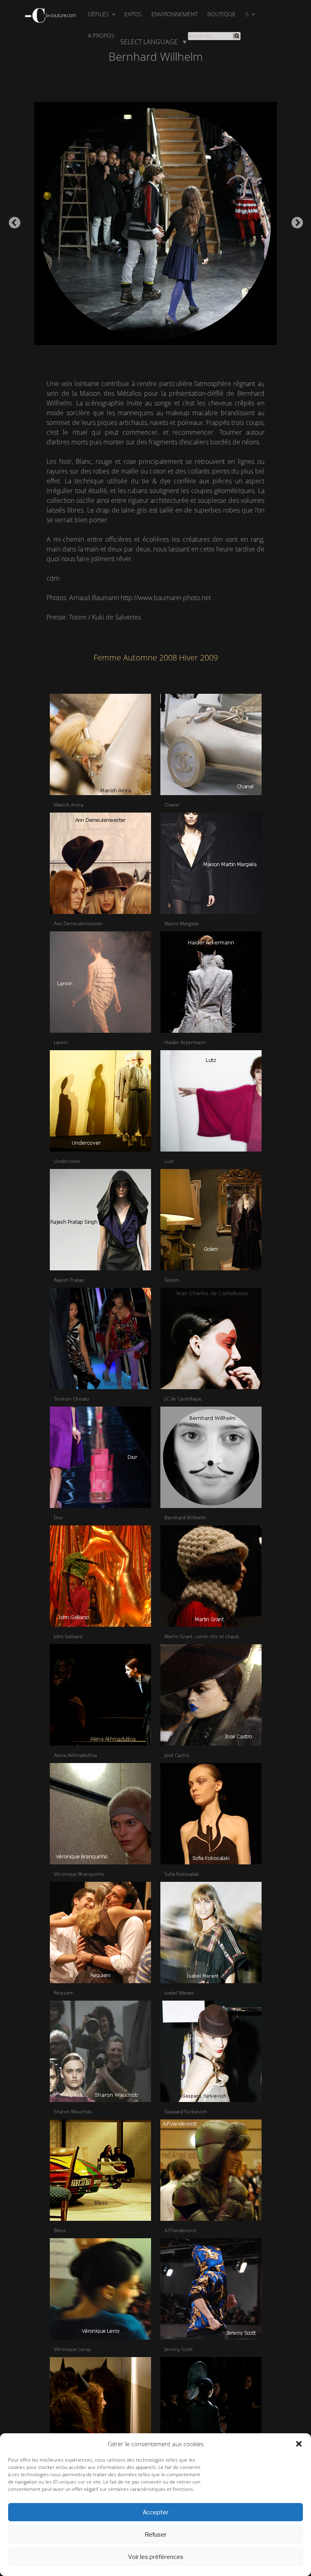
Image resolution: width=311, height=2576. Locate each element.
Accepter (155, 2512)
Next (295, 221)
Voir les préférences (156, 2557)
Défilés (98, 14)
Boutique (222, 14)
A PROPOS (101, 35)
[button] (299, 2444)
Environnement (175, 14)
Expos (133, 14)
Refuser (155, 2535)
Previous (12, 221)
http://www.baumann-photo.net (166, 598)
